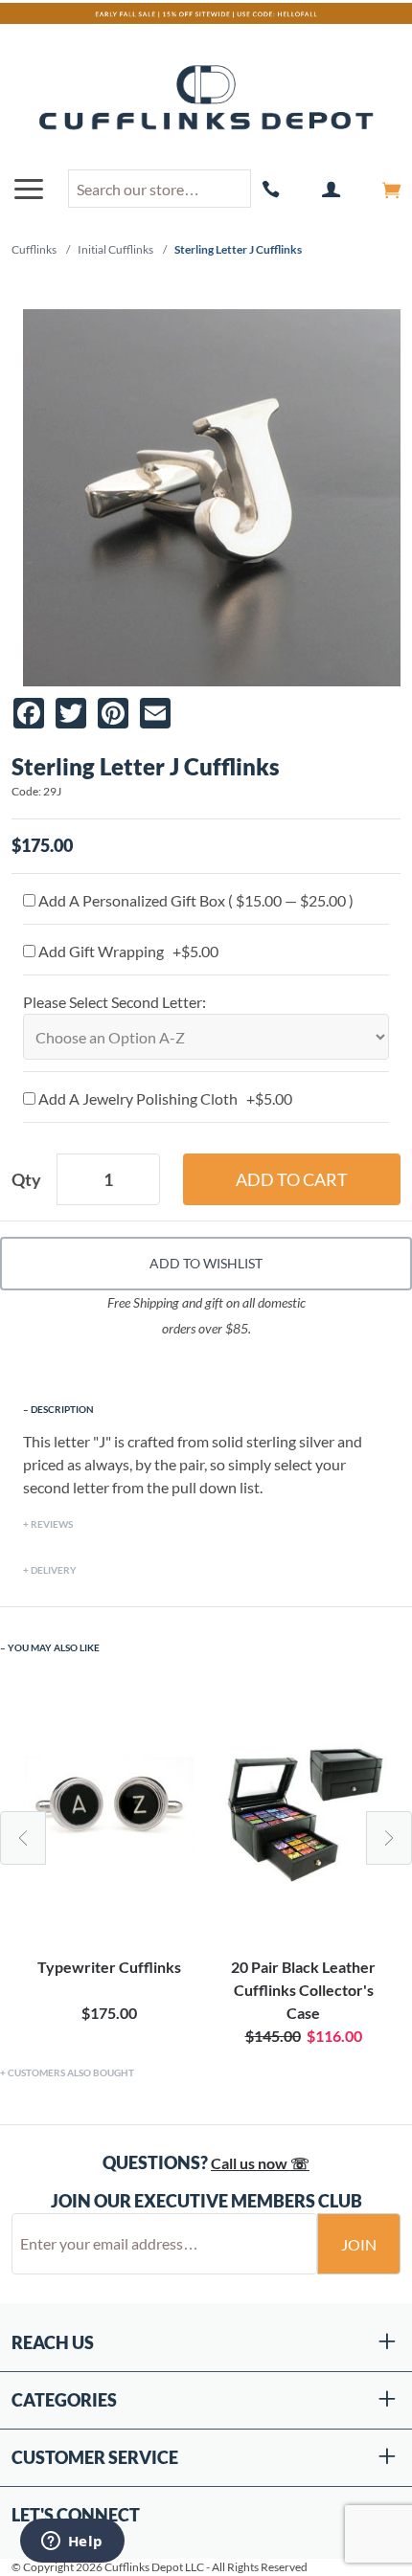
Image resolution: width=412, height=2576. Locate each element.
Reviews (52, 1524)
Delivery (54, 1570)
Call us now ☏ (260, 2163)
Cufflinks (34, 249)
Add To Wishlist (206, 1263)
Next (389, 1838)
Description (62, 1409)
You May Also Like (54, 1647)
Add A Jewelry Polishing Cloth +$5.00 (164, 1098)
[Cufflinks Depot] (206, 99)
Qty (26, 1179)
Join (359, 2244)
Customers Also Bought (71, 2072)
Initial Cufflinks (115, 249)
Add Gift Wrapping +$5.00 (127, 951)
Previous (23, 1838)
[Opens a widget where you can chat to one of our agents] (72, 2542)
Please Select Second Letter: (114, 1002)
